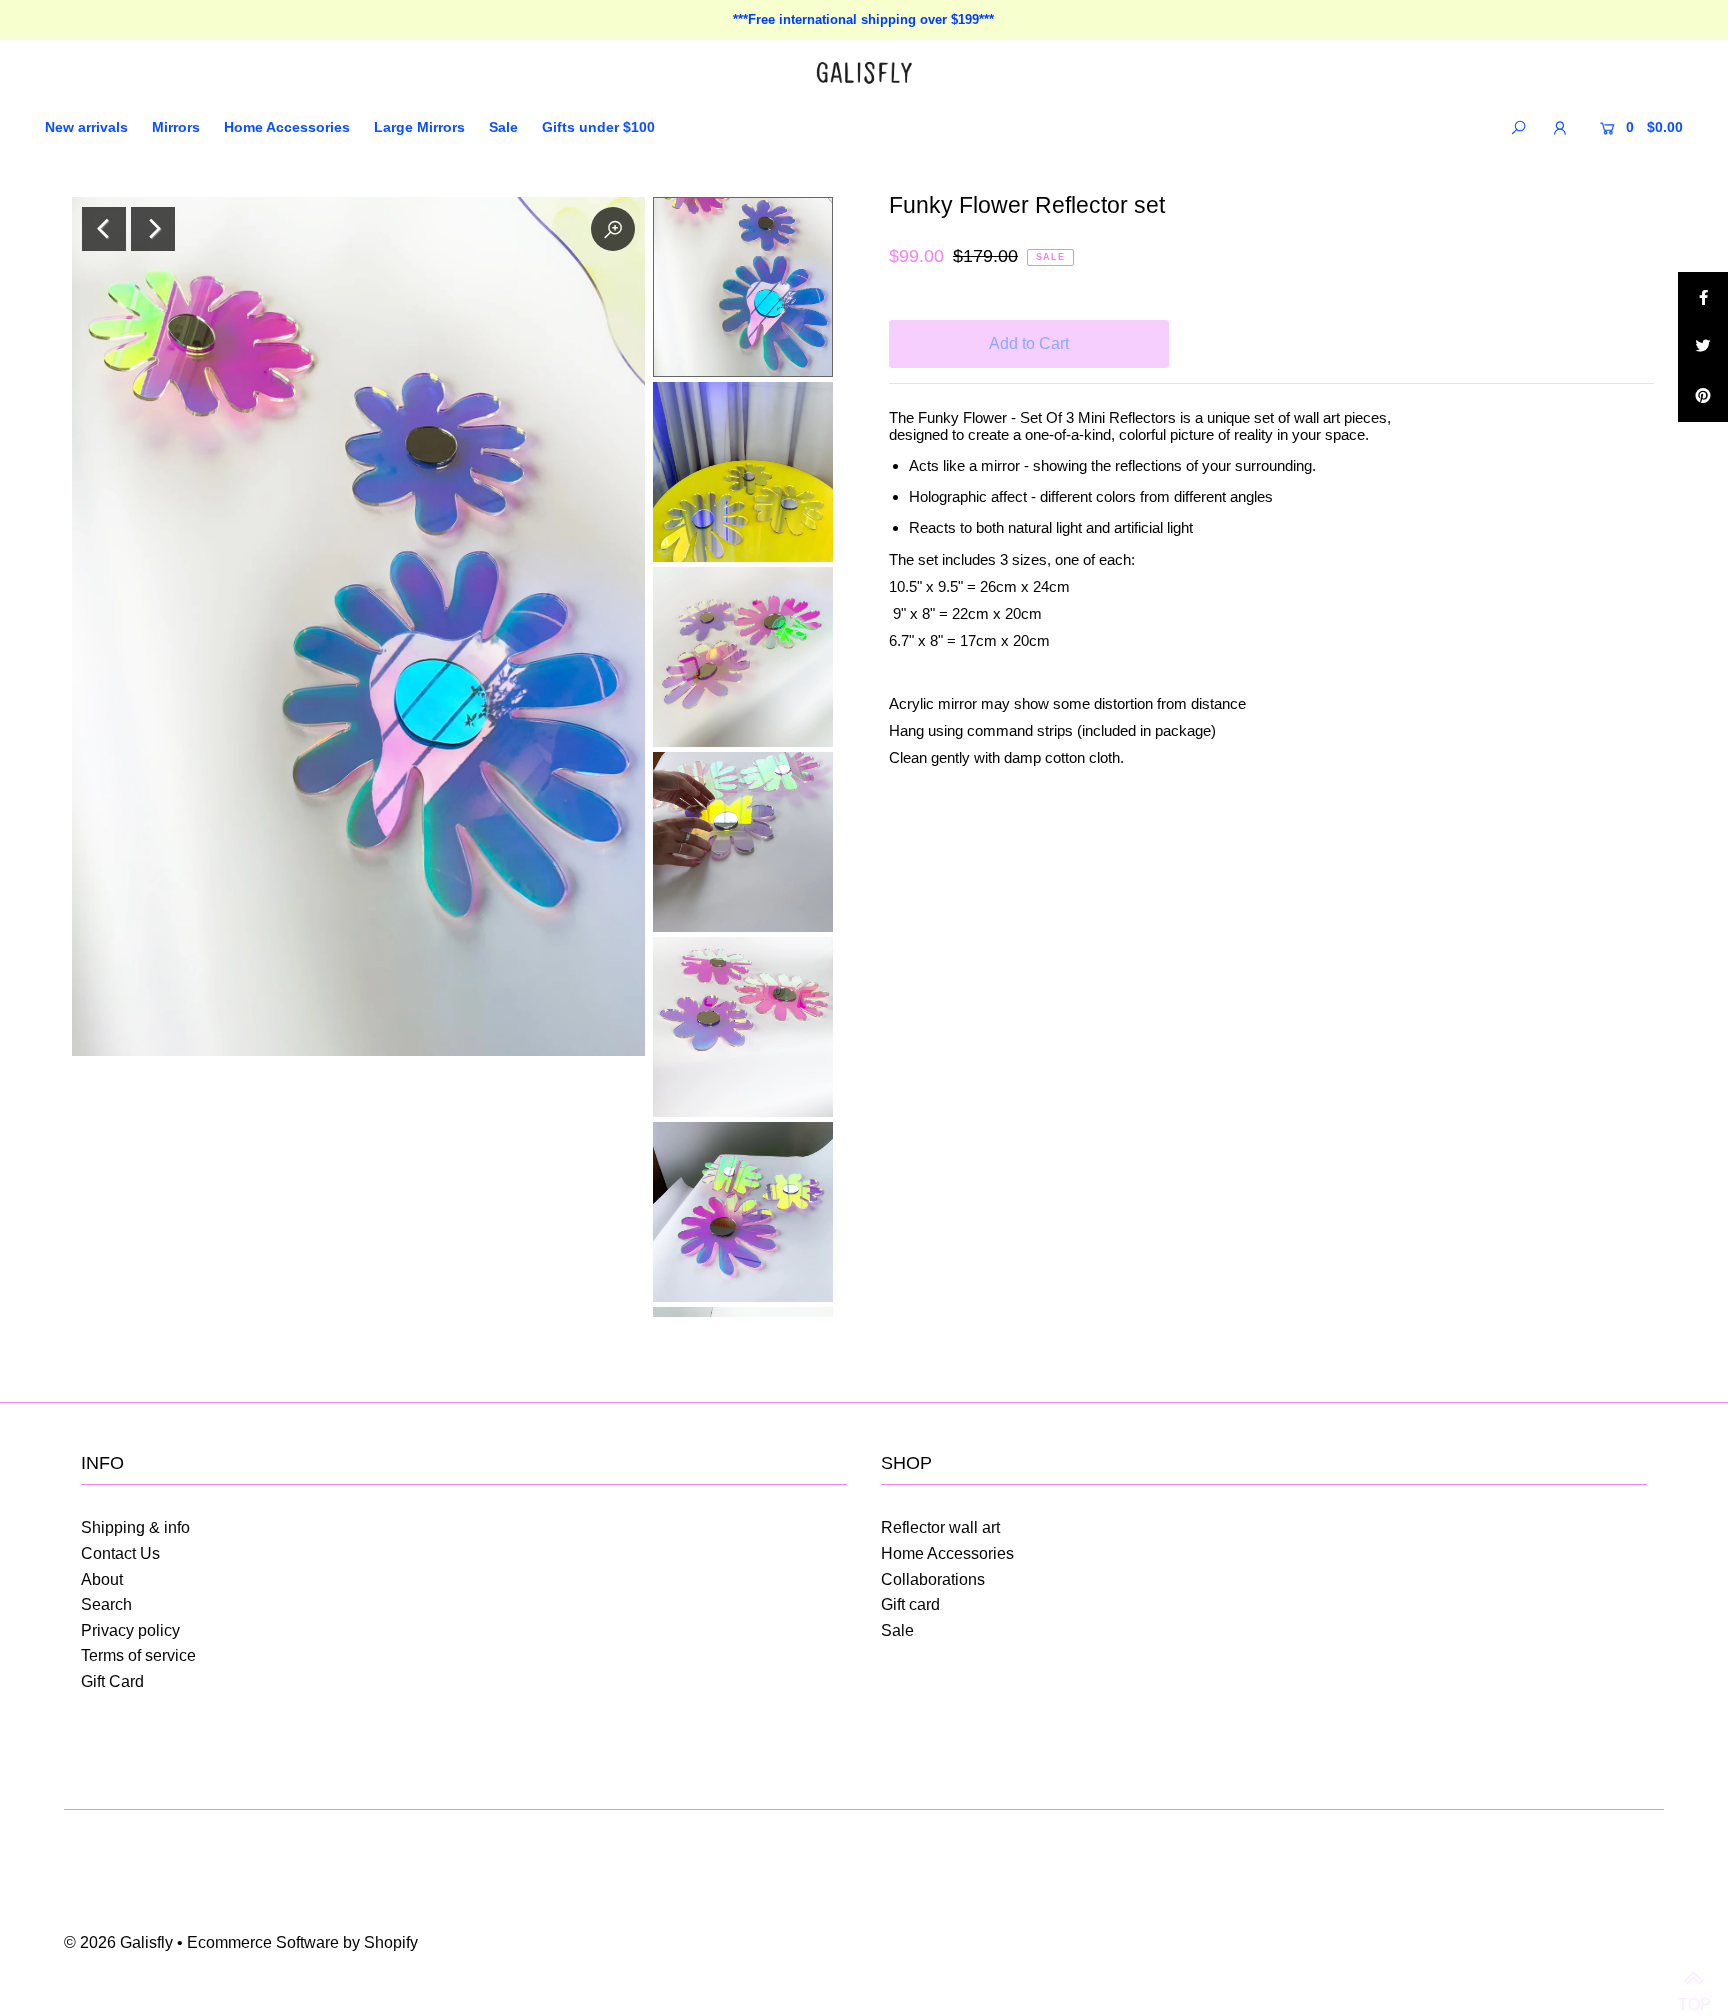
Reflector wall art (940, 1527)
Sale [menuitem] (503, 127)
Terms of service (138, 1655)
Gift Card (112, 1681)
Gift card (910, 1604)
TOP (1693, 1981)
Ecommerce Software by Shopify (302, 1942)
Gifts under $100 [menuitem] (598, 127)
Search (106, 1604)
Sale (897, 1630)
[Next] (153, 229)
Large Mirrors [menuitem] (419, 127)
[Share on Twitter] (1703, 347)
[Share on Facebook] (1703, 297)
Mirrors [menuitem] (176, 127)
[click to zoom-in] (613, 229)
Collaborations (933, 1579)
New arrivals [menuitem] (86, 127)
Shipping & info (135, 1527)
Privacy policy (130, 1630)
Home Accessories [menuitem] (287, 127)
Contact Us (120, 1553)
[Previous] (104, 229)
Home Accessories (947, 1553)
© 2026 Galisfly (118, 1942)
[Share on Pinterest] (1703, 397)
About (102, 1579)
